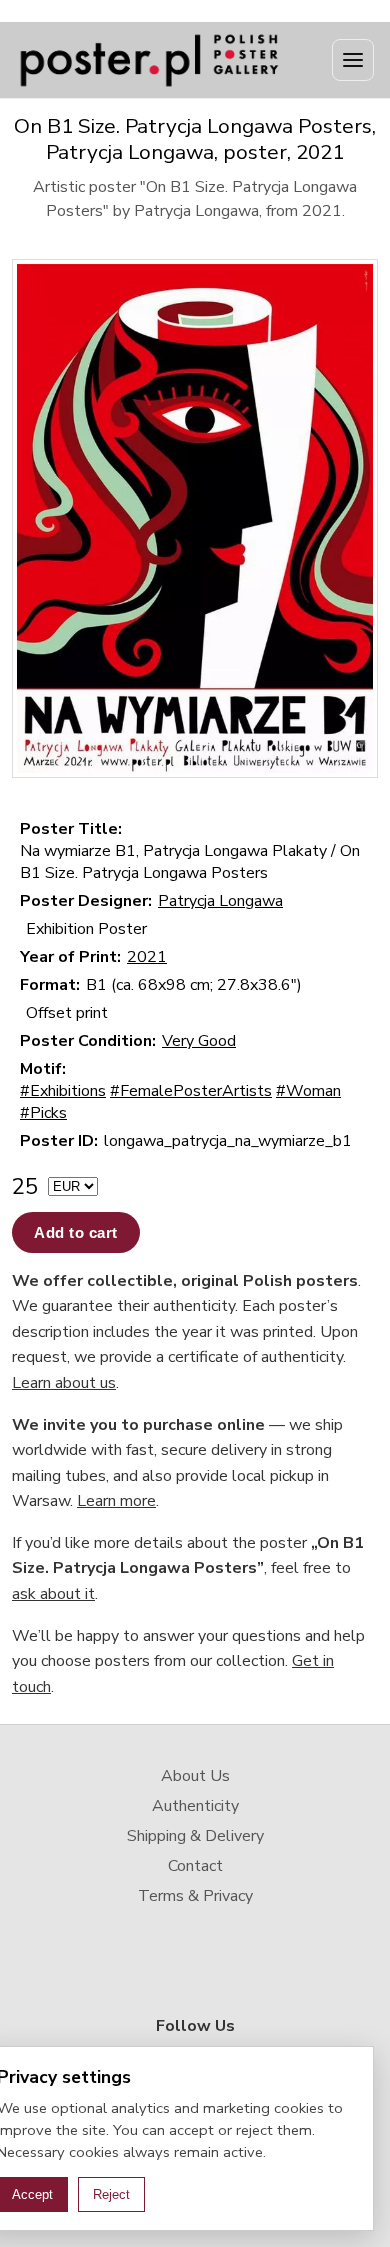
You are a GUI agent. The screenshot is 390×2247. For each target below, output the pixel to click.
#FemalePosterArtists (191, 1091)
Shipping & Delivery (195, 1836)
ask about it (53, 1594)
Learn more (116, 1501)
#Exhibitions (63, 1091)
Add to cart (76, 1232)
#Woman (308, 1091)
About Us (195, 1776)
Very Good (199, 1041)
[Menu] (353, 60)
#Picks (43, 1113)
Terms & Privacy (195, 1896)
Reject (111, 2194)
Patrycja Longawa (220, 901)
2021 (147, 957)
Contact (195, 1866)
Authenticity (195, 1806)
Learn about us (64, 1383)
